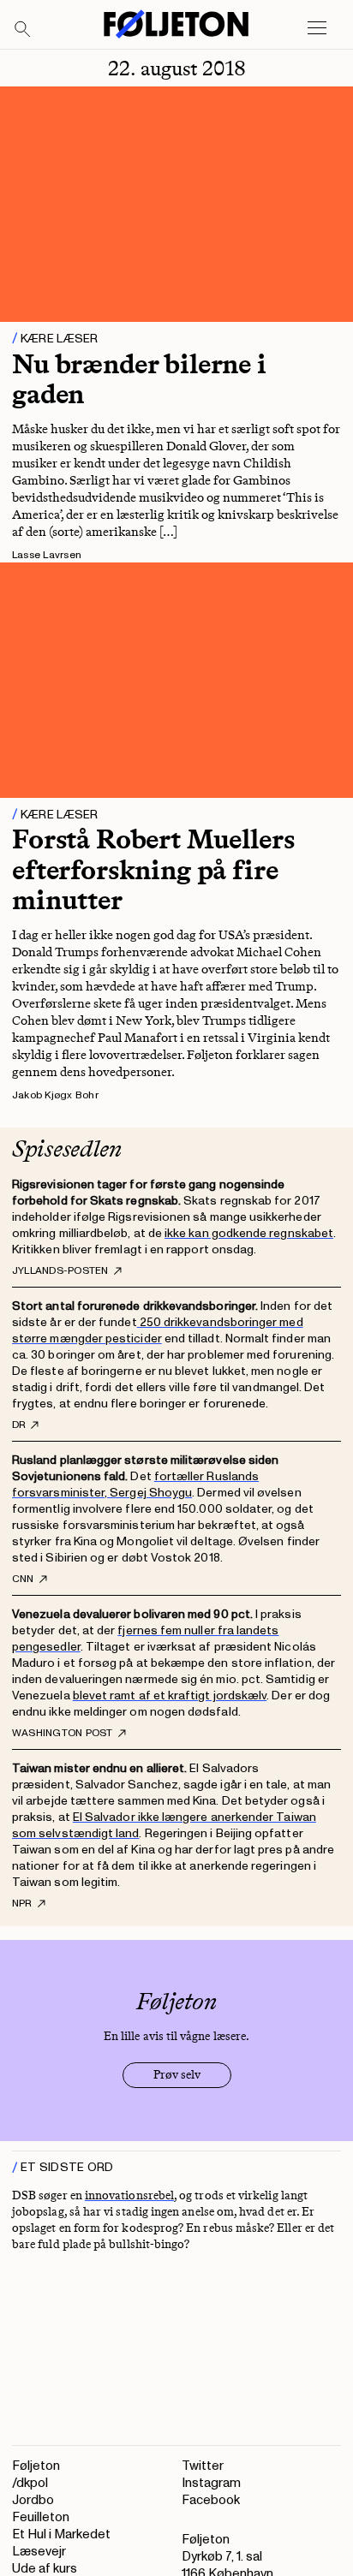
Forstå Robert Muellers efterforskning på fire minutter (153, 869)
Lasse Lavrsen (47, 555)
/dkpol (30, 2483)
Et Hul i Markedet (61, 2534)
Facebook (211, 2500)
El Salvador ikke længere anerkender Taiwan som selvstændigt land (164, 1825)
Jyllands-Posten (60, 1271)
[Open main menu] (317, 28)
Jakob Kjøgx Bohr (55, 1095)
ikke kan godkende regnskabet (249, 1233)
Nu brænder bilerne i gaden (139, 379)
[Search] (23, 30)
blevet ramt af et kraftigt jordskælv (170, 1696)
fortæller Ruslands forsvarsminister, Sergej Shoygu (135, 1484)
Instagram (211, 2483)
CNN (23, 1580)
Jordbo (33, 2500)
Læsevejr (39, 2552)
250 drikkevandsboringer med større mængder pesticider (158, 1330)
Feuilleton (41, 2517)
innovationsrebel (129, 2195)
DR (19, 1425)
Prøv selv (177, 2075)
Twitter (203, 2466)
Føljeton (36, 2466)
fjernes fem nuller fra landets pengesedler (146, 1639)
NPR (22, 1904)
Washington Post (63, 1734)
